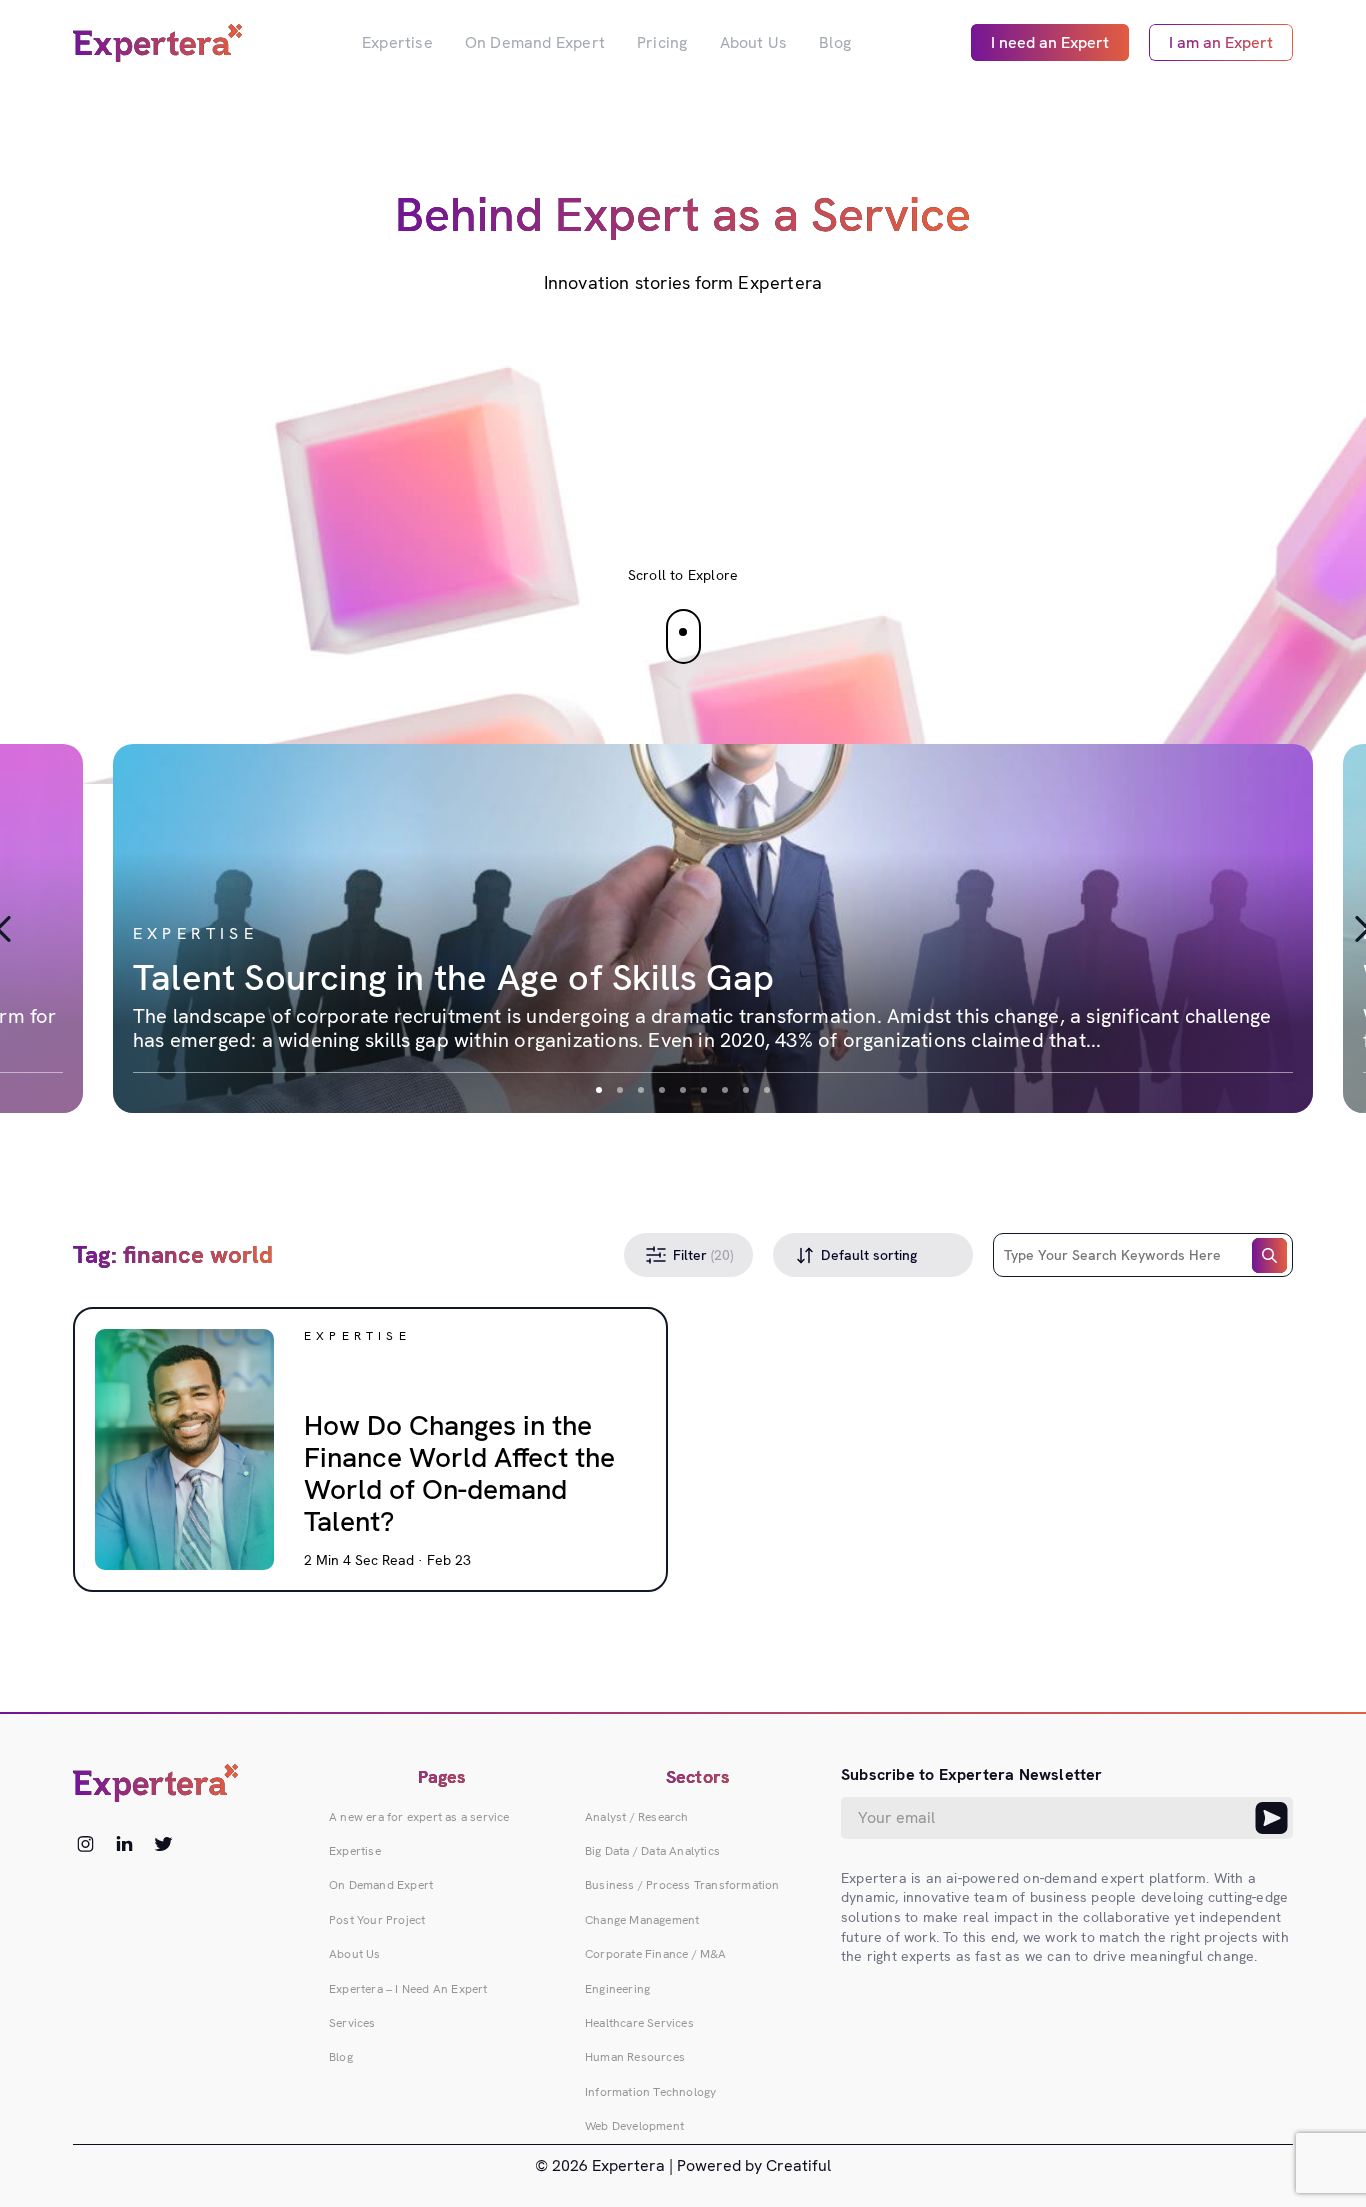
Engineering (617, 1989)
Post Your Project (377, 1920)
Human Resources (635, 2057)
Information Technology (650, 2092)
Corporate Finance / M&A (656, 1954)
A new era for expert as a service (419, 1817)
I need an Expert (1050, 42)
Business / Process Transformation (682, 1885)
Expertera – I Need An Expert (408, 1989)
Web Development (634, 2126)
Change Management (642, 1920)
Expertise (397, 42)
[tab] (599, 1090)
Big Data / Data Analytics (652, 1851)
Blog (835, 42)
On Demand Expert (535, 42)
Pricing (662, 42)
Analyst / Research (637, 1817)
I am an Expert (1221, 42)
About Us (754, 42)
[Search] (1269, 1255)
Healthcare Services (639, 2023)
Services (352, 2023)
